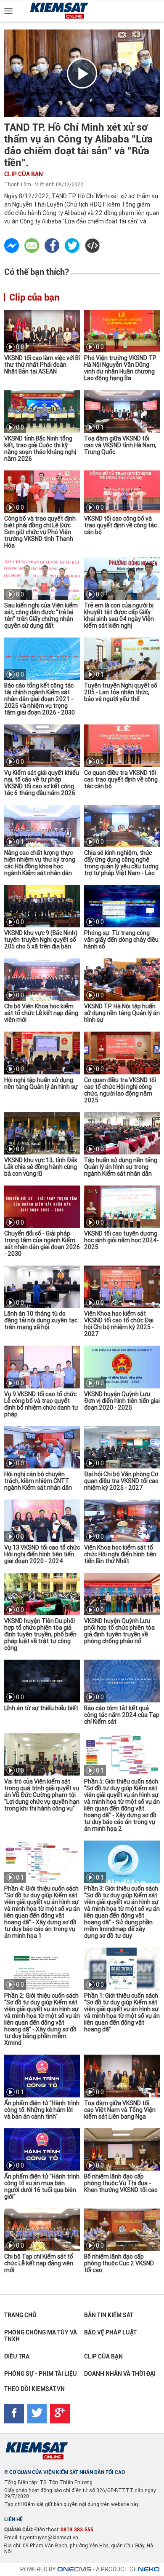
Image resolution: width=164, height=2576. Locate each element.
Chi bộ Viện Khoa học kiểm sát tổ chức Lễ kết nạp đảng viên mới (41, 1013)
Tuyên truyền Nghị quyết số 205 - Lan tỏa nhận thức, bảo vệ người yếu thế (121, 692)
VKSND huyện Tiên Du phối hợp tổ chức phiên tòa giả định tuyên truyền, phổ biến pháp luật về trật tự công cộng (40, 1634)
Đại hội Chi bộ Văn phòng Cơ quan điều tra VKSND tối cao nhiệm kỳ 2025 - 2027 (121, 1481)
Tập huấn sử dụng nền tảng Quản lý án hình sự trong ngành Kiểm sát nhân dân (121, 1167)
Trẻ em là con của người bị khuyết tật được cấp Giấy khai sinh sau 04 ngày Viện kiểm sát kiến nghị (119, 615)
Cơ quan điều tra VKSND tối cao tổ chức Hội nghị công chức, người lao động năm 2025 (120, 1090)
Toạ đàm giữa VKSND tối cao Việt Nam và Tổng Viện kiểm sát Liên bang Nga (120, 2110)
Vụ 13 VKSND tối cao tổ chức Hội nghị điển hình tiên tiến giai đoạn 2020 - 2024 (42, 1554)
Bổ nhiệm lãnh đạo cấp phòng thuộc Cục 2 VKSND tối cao (119, 2263)
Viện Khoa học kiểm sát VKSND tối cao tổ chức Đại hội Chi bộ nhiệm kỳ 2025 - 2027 (119, 1324)
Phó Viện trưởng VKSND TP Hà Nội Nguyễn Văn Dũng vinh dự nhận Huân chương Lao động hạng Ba (120, 368)
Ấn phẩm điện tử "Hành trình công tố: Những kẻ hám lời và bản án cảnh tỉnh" (42, 2110)
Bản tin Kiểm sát (109, 2315)
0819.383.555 (77, 2530)
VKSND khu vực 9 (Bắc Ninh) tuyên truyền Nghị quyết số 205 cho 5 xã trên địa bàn (41, 940)
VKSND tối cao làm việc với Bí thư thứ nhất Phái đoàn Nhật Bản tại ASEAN (42, 365)
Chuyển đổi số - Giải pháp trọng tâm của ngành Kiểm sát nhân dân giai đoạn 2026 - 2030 (42, 1244)
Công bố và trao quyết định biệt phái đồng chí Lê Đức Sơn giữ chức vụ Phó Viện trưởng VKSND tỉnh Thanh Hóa (40, 532)
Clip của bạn (24, 174)
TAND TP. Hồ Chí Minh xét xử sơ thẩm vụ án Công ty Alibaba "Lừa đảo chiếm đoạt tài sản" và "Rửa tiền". (78, 145)
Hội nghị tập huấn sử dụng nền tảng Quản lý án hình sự (41, 1083)
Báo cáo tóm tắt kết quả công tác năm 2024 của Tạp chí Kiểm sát (122, 1715)
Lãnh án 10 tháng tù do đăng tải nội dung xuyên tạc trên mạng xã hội (41, 1320)
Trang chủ (20, 2315)
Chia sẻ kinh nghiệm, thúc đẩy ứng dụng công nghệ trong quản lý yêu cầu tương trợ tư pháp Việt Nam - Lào (121, 863)
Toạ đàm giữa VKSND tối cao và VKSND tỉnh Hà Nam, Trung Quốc (120, 445)
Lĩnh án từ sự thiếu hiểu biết (41, 1708)
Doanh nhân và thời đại (120, 2374)
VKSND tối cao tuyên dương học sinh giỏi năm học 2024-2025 (122, 1240)
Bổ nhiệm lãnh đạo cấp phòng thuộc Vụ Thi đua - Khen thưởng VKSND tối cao (121, 2183)
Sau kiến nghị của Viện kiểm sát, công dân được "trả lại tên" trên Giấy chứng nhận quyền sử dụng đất (41, 615)
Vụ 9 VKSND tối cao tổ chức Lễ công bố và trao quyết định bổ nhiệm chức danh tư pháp (41, 1404)
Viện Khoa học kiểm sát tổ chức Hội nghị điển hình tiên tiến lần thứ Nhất (120, 1554)
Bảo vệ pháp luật (110, 2332)
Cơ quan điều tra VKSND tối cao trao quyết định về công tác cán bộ (121, 779)
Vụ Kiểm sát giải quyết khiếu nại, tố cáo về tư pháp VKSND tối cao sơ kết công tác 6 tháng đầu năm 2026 (42, 783)
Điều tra (17, 2356)
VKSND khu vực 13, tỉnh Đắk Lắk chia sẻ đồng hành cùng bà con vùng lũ (41, 1167)
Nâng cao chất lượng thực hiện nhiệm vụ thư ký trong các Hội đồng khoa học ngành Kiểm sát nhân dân (40, 863)
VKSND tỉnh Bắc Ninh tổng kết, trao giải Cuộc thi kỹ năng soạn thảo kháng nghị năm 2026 (40, 449)
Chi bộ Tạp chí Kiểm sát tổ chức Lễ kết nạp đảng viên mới (39, 2263)
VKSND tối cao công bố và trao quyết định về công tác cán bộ (120, 525)
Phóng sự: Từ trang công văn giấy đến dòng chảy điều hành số (121, 940)
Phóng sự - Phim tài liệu (41, 2374)
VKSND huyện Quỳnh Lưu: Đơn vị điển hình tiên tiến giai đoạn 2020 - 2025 (122, 1401)
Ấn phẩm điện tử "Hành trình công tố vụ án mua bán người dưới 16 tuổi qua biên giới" (42, 2187)
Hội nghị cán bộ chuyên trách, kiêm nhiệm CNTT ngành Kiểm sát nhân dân (38, 1481)
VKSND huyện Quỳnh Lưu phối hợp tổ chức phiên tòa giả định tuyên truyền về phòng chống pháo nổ (119, 1631)
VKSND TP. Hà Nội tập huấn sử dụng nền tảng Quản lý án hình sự (122, 1013)
